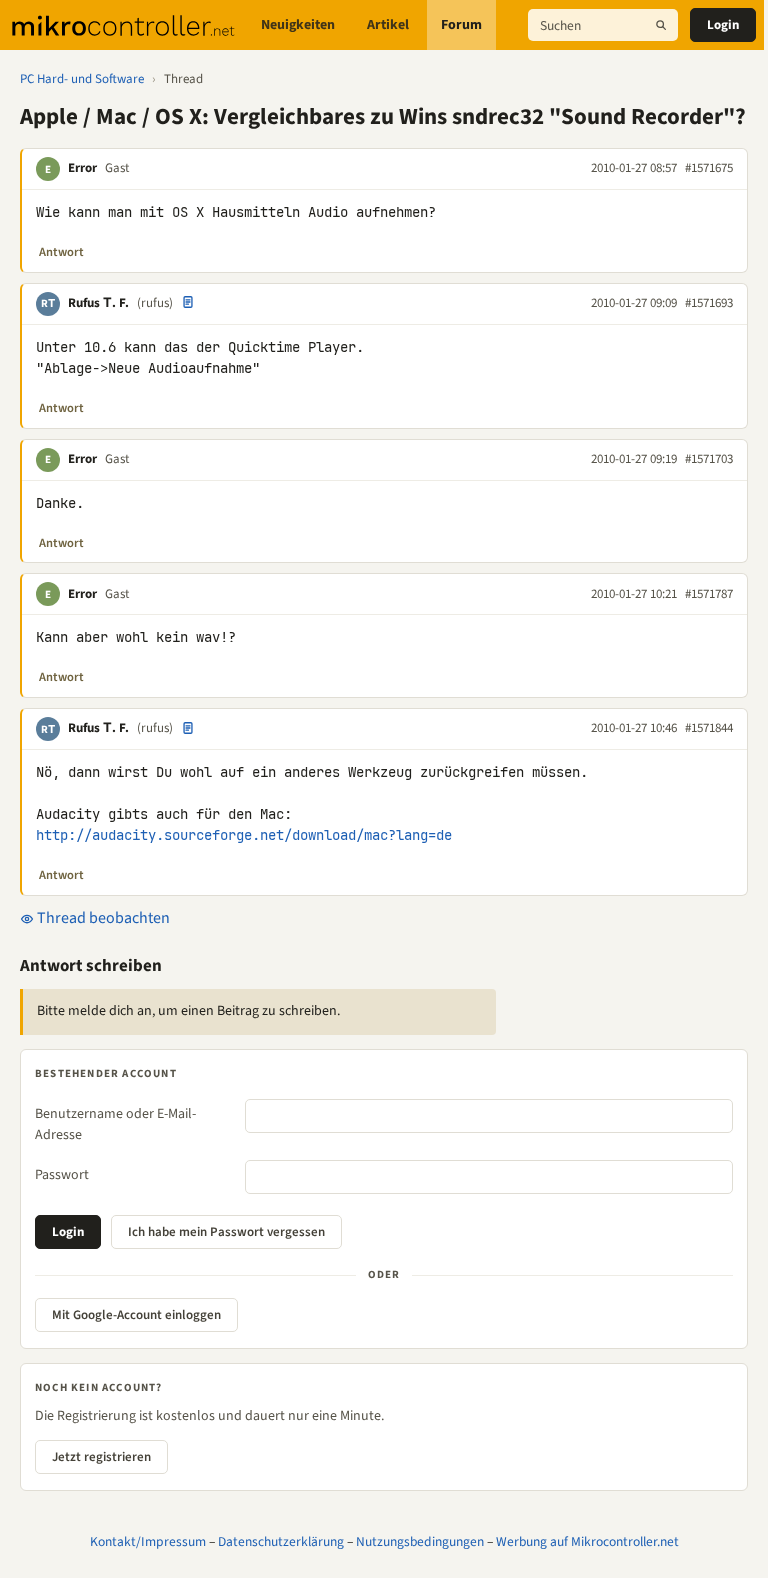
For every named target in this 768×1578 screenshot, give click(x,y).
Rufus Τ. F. (98, 303)
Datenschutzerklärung (281, 1541)
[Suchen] (661, 25)
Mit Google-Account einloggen (136, 1315)
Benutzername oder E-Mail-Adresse (115, 1124)
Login (723, 25)
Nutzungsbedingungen (420, 1541)
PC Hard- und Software (82, 79)
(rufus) (155, 303)
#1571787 (709, 594)
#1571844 (709, 728)
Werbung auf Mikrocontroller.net (587, 1541)
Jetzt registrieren (101, 1457)
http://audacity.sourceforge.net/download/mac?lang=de (244, 835)
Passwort (62, 1175)
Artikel (388, 25)
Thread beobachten (102, 918)
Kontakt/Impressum (148, 1541)
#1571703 (709, 459)
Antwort (61, 252)
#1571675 (709, 168)
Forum (461, 25)
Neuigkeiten (298, 25)
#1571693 (709, 303)
